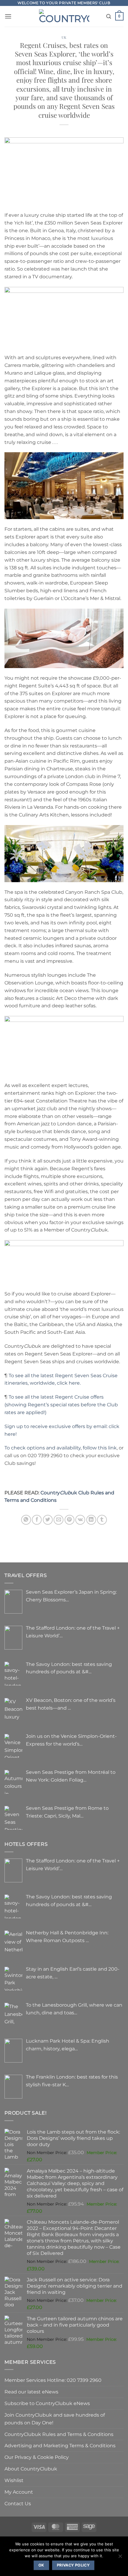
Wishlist (14, 2480)
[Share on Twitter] (48, 1520)
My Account (19, 2492)
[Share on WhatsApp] (26, 1520)
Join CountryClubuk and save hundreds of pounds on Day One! (55, 2419)
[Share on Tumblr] (102, 1520)
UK (64, 37)
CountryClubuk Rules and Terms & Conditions (59, 2434)
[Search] (109, 17)
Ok (41, 2565)
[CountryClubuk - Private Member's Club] (64, 16)
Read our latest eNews (31, 2392)
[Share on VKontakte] (80, 1520)
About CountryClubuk (31, 2469)
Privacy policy (73, 2565)
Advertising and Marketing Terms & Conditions (60, 2445)
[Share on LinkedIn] (91, 1520)
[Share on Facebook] (37, 1520)
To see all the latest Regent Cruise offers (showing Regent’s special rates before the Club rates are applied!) (61, 1405)
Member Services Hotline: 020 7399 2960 (53, 2380)
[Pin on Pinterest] (70, 1520)
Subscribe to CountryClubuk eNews (47, 2403)
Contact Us (18, 2503)
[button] (8, 16)
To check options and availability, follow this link (61, 1448)
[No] (120, 2558)
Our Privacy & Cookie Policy (37, 2457)
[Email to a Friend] (58, 1520)
